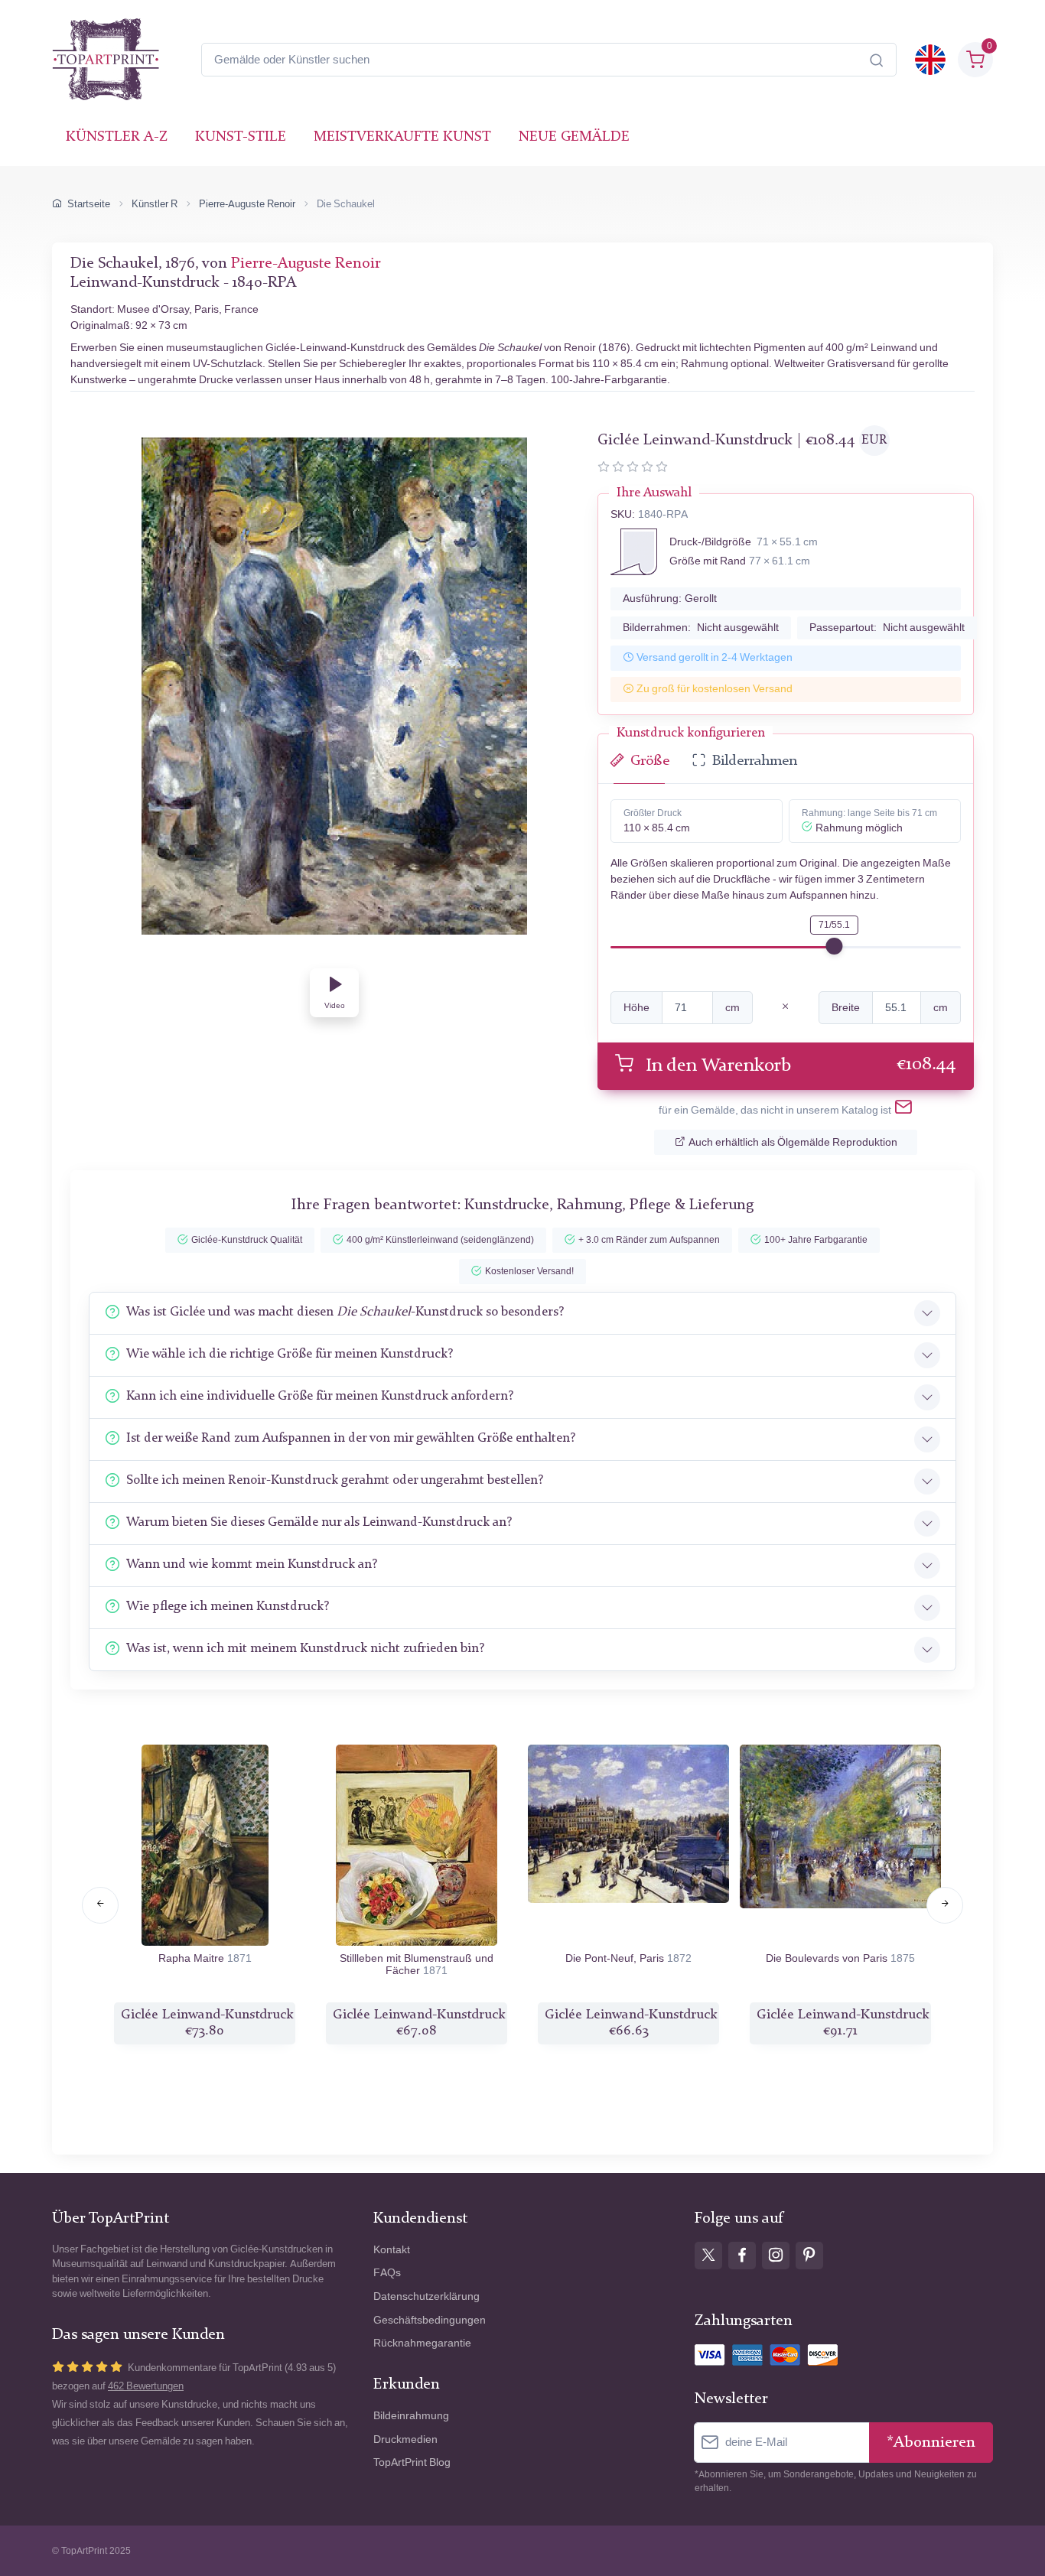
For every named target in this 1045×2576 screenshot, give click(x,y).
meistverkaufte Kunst (402, 137)
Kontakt (392, 2250)
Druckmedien (405, 2439)
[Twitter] (708, 2256)
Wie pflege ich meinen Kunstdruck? (228, 1607)
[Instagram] (776, 2256)
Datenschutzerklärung (426, 2296)
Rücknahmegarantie (422, 2343)
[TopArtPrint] (106, 60)
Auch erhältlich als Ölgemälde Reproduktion (793, 1142)
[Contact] (903, 1110)
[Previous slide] (100, 1905)
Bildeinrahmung (411, 2416)
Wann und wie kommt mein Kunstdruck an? (252, 1564)
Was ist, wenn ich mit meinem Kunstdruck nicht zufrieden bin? (305, 1649)
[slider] (834, 946)
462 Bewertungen (146, 2386)
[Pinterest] (809, 2256)
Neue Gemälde (574, 137)
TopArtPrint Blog (412, 2462)
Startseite (89, 204)
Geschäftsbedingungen (430, 2320)
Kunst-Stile (241, 137)
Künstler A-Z (117, 137)
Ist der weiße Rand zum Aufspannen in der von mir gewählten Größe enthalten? (351, 1438)
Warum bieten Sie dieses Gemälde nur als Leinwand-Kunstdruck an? (319, 1522)
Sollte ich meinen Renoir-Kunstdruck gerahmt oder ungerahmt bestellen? (335, 1480)
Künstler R (155, 204)
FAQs (387, 2273)
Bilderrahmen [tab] (755, 761)
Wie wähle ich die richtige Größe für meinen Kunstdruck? (290, 1354)
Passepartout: (887, 628)
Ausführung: (670, 598)
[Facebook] (742, 2256)
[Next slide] (945, 1905)
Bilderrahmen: (701, 628)
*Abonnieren (931, 2443)
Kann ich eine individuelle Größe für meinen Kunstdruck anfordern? (320, 1396)
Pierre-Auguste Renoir (247, 204)
